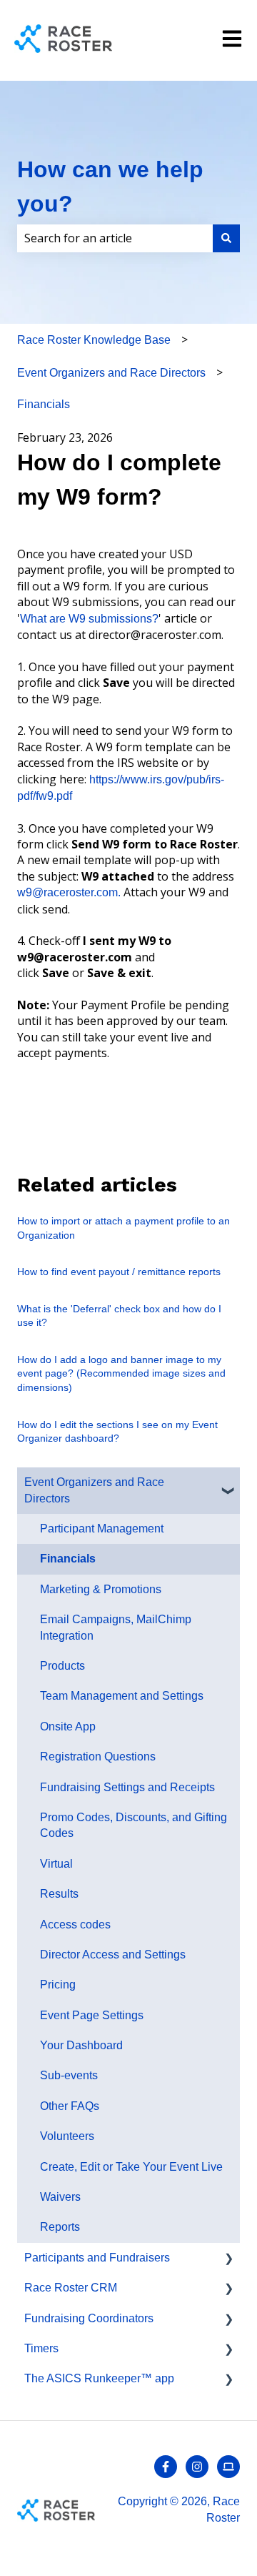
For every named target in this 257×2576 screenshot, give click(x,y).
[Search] (226, 238)
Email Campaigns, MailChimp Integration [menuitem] (116, 1627)
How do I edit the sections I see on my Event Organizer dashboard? (117, 1432)
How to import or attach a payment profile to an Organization (124, 1228)
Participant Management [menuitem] (102, 1529)
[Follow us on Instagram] (197, 2467)
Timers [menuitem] (41, 2348)
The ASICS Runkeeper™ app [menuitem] (99, 2378)
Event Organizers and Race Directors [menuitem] (94, 1490)
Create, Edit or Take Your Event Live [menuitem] (131, 2167)
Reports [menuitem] (60, 2227)
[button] (228, 1483)
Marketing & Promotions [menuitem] (101, 1589)
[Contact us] (228, 2467)
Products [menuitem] (62, 1666)
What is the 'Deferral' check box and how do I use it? (119, 1316)
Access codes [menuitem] (75, 1924)
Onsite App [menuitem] (68, 1727)
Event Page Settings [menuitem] (92, 2015)
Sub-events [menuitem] (69, 2075)
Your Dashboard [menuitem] (81, 2045)
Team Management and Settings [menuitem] (122, 1696)
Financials (44, 404)
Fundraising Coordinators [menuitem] (89, 2318)
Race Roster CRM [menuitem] (71, 2288)
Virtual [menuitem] (56, 1864)
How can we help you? (110, 187)
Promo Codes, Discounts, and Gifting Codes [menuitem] (133, 1825)
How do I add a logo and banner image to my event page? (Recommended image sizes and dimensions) (121, 1373)
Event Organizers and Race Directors (111, 373)
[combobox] (115, 238)
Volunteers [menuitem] (67, 2136)
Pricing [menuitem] (58, 1985)
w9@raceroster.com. (69, 892)
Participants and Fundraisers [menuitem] (97, 2258)
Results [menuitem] (59, 1894)
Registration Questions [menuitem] (98, 1757)
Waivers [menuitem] (60, 2197)
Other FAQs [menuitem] (70, 2106)
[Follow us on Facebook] (166, 2467)
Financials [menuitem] (68, 1559)
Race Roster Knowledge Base (94, 340)
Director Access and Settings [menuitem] (113, 1955)
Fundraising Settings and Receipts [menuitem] (127, 1787)
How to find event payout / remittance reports (119, 1272)
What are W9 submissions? (89, 619)
